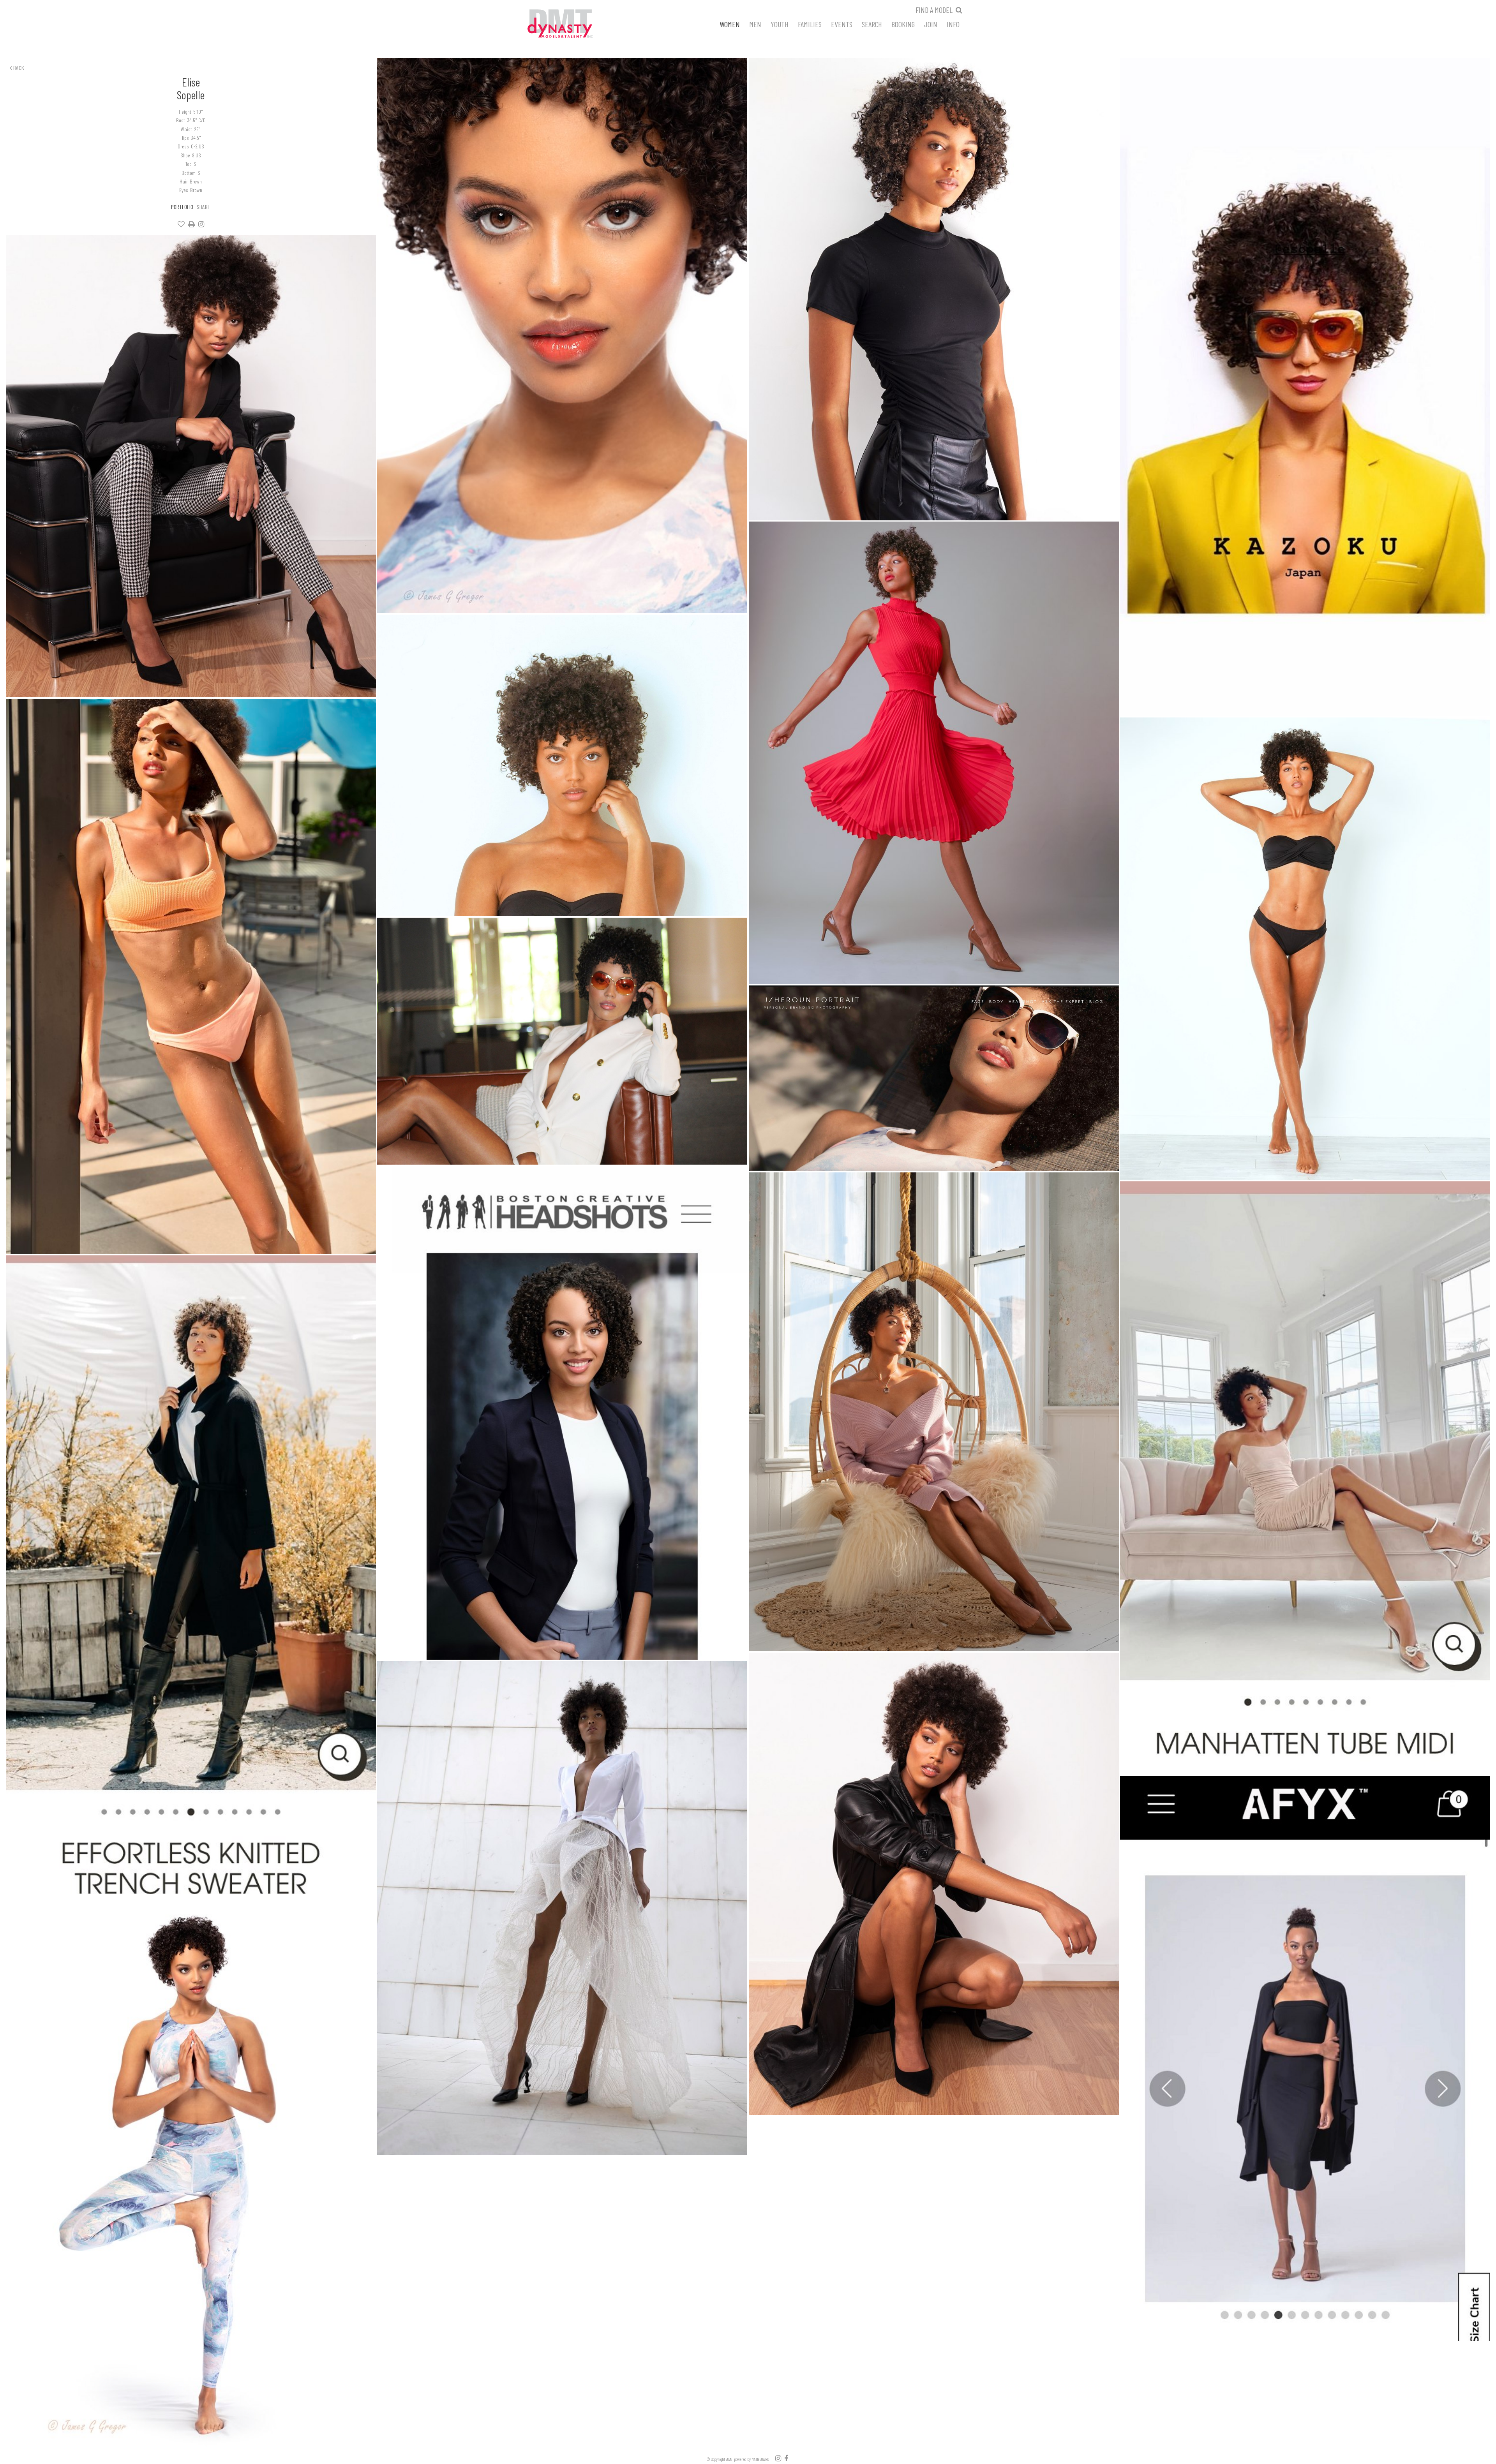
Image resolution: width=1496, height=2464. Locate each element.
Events (842, 24)
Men (755, 24)
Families (810, 24)
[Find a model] (959, 10)
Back (18, 68)
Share (204, 207)
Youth (780, 24)
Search (872, 24)
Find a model (934, 10)
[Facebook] (786, 2458)
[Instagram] (201, 224)
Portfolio (182, 207)
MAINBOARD (760, 2459)
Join (931, 24)
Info (953, 24)
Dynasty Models (575, 24)
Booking (903, 24)
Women (730, 24)
